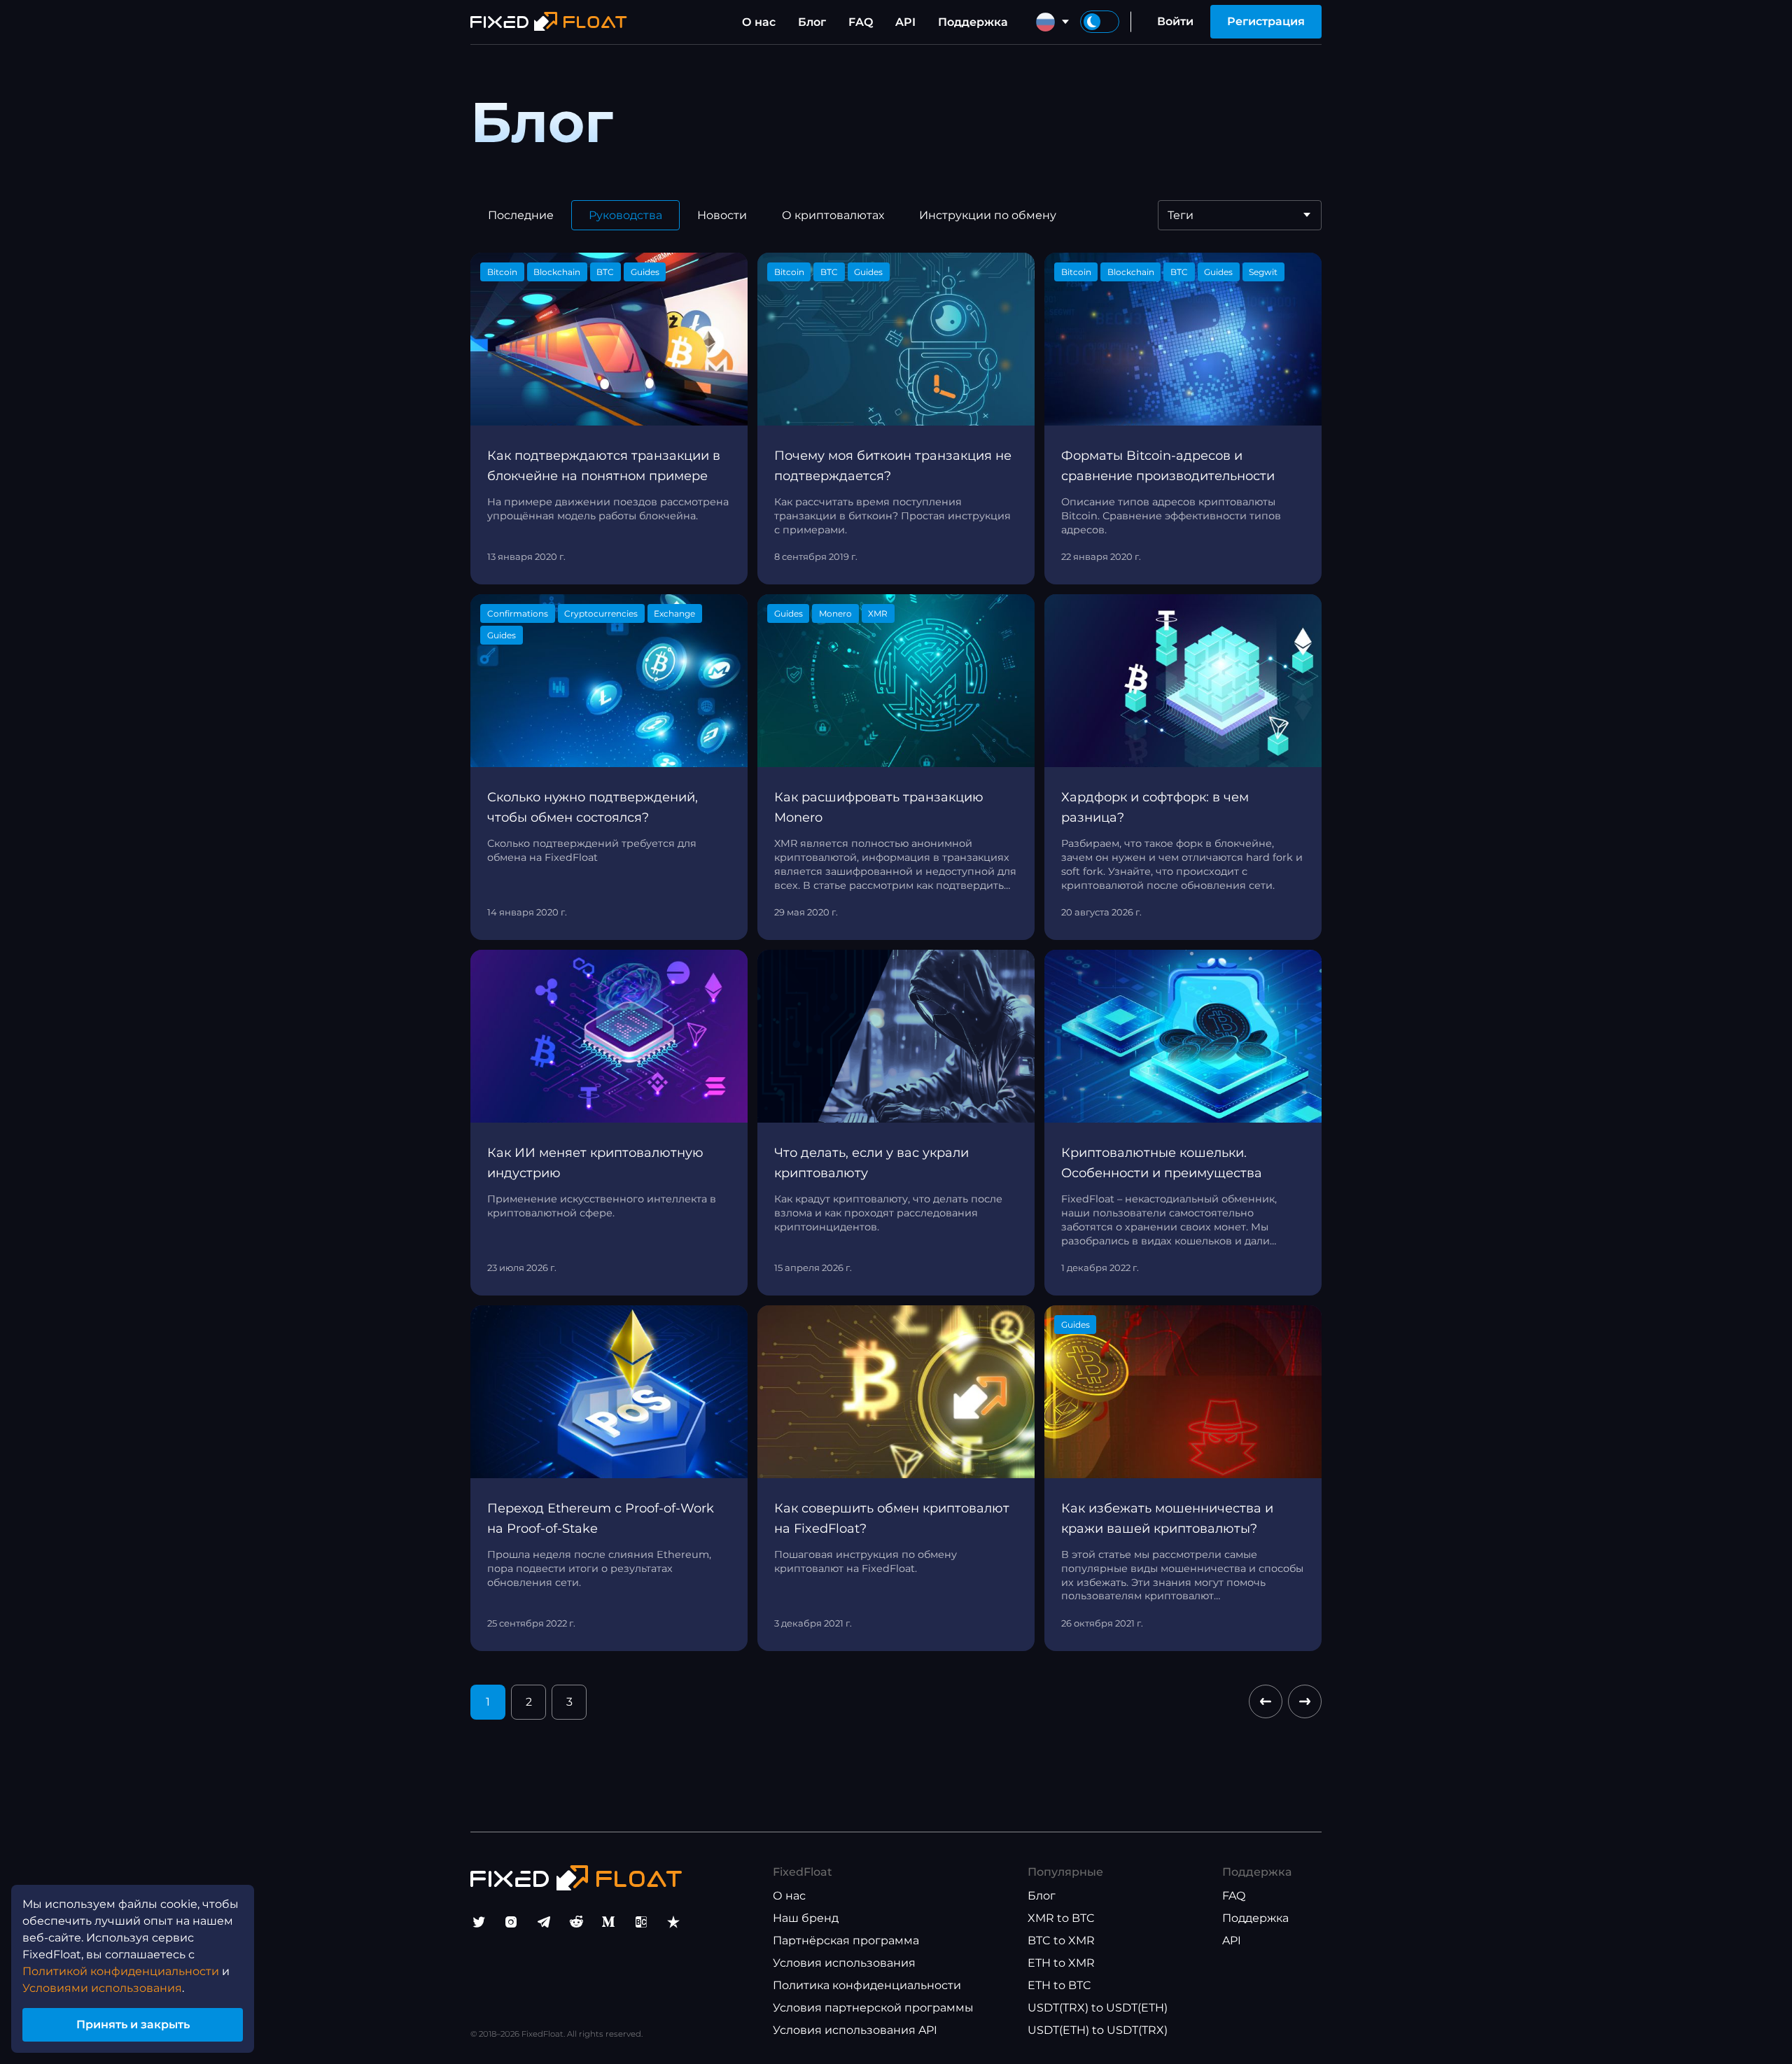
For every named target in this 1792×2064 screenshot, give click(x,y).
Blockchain (557, 272)
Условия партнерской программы (873, 2008)
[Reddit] (576, 1922)
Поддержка (973, 22)
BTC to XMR (1061, 1940)
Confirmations (518, 613)
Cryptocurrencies (601, 613)
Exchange (674, 613)
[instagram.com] (511, 1922)
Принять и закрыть (133, 2024)
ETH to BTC (1059, 1985)
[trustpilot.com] (673, 1922)
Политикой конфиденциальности (121, 1971)
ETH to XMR (1061, 1963)
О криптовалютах (833, 215)
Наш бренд (806, 1918)
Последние (521, 215)
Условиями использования (102, 1988)
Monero (835, 613)
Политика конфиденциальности (867, 1985)
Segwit (1263, 272)
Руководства (625, 215)
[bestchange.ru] (641, 1922)
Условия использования (844, 1963)
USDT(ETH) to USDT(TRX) (1098, 2030)
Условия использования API (855, 2030)
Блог (812, 22)
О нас (759, 22)
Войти (1175, 21)
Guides (645, 272)
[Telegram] (544, 1922)
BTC (605, 272)
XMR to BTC (1061, 1918)
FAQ (861, 22)
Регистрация (1266, 21)
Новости (722, 215)
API (905, 22)
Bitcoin (502, 272)
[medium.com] (608, 1922)
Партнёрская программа (846, 1940)
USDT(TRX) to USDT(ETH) (1098, 2008)
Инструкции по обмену (988, 215)
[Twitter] (479, 1922)
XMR (878, 613)
